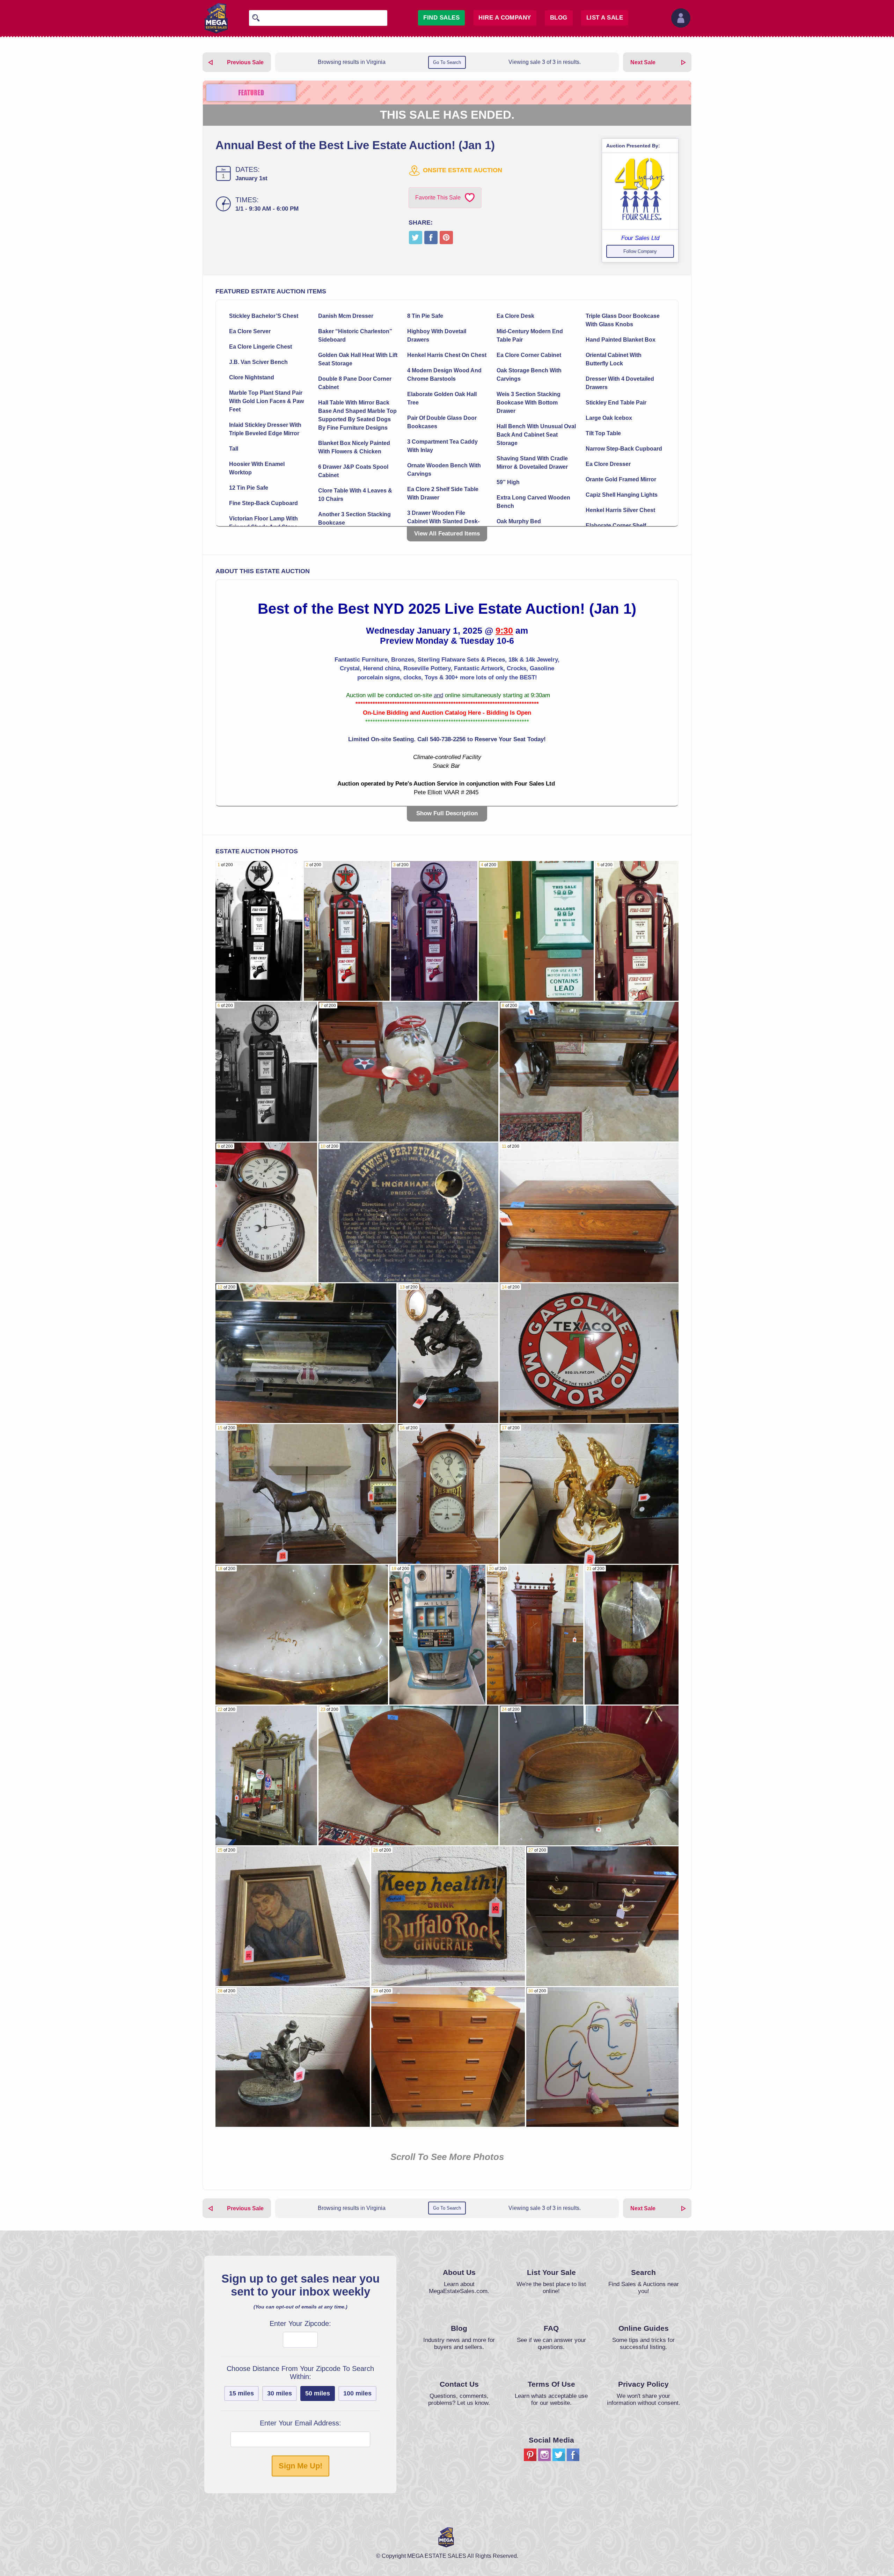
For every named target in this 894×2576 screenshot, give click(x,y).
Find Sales (441, 18)
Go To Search (447, 62)
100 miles (357, 2393)
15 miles (241, 2393)
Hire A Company (505, 18)
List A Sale (605, 18)
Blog (559, 18)
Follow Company (640, 251)
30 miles (280, 2393)
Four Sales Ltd (640, 238)
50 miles (318, 2393)
